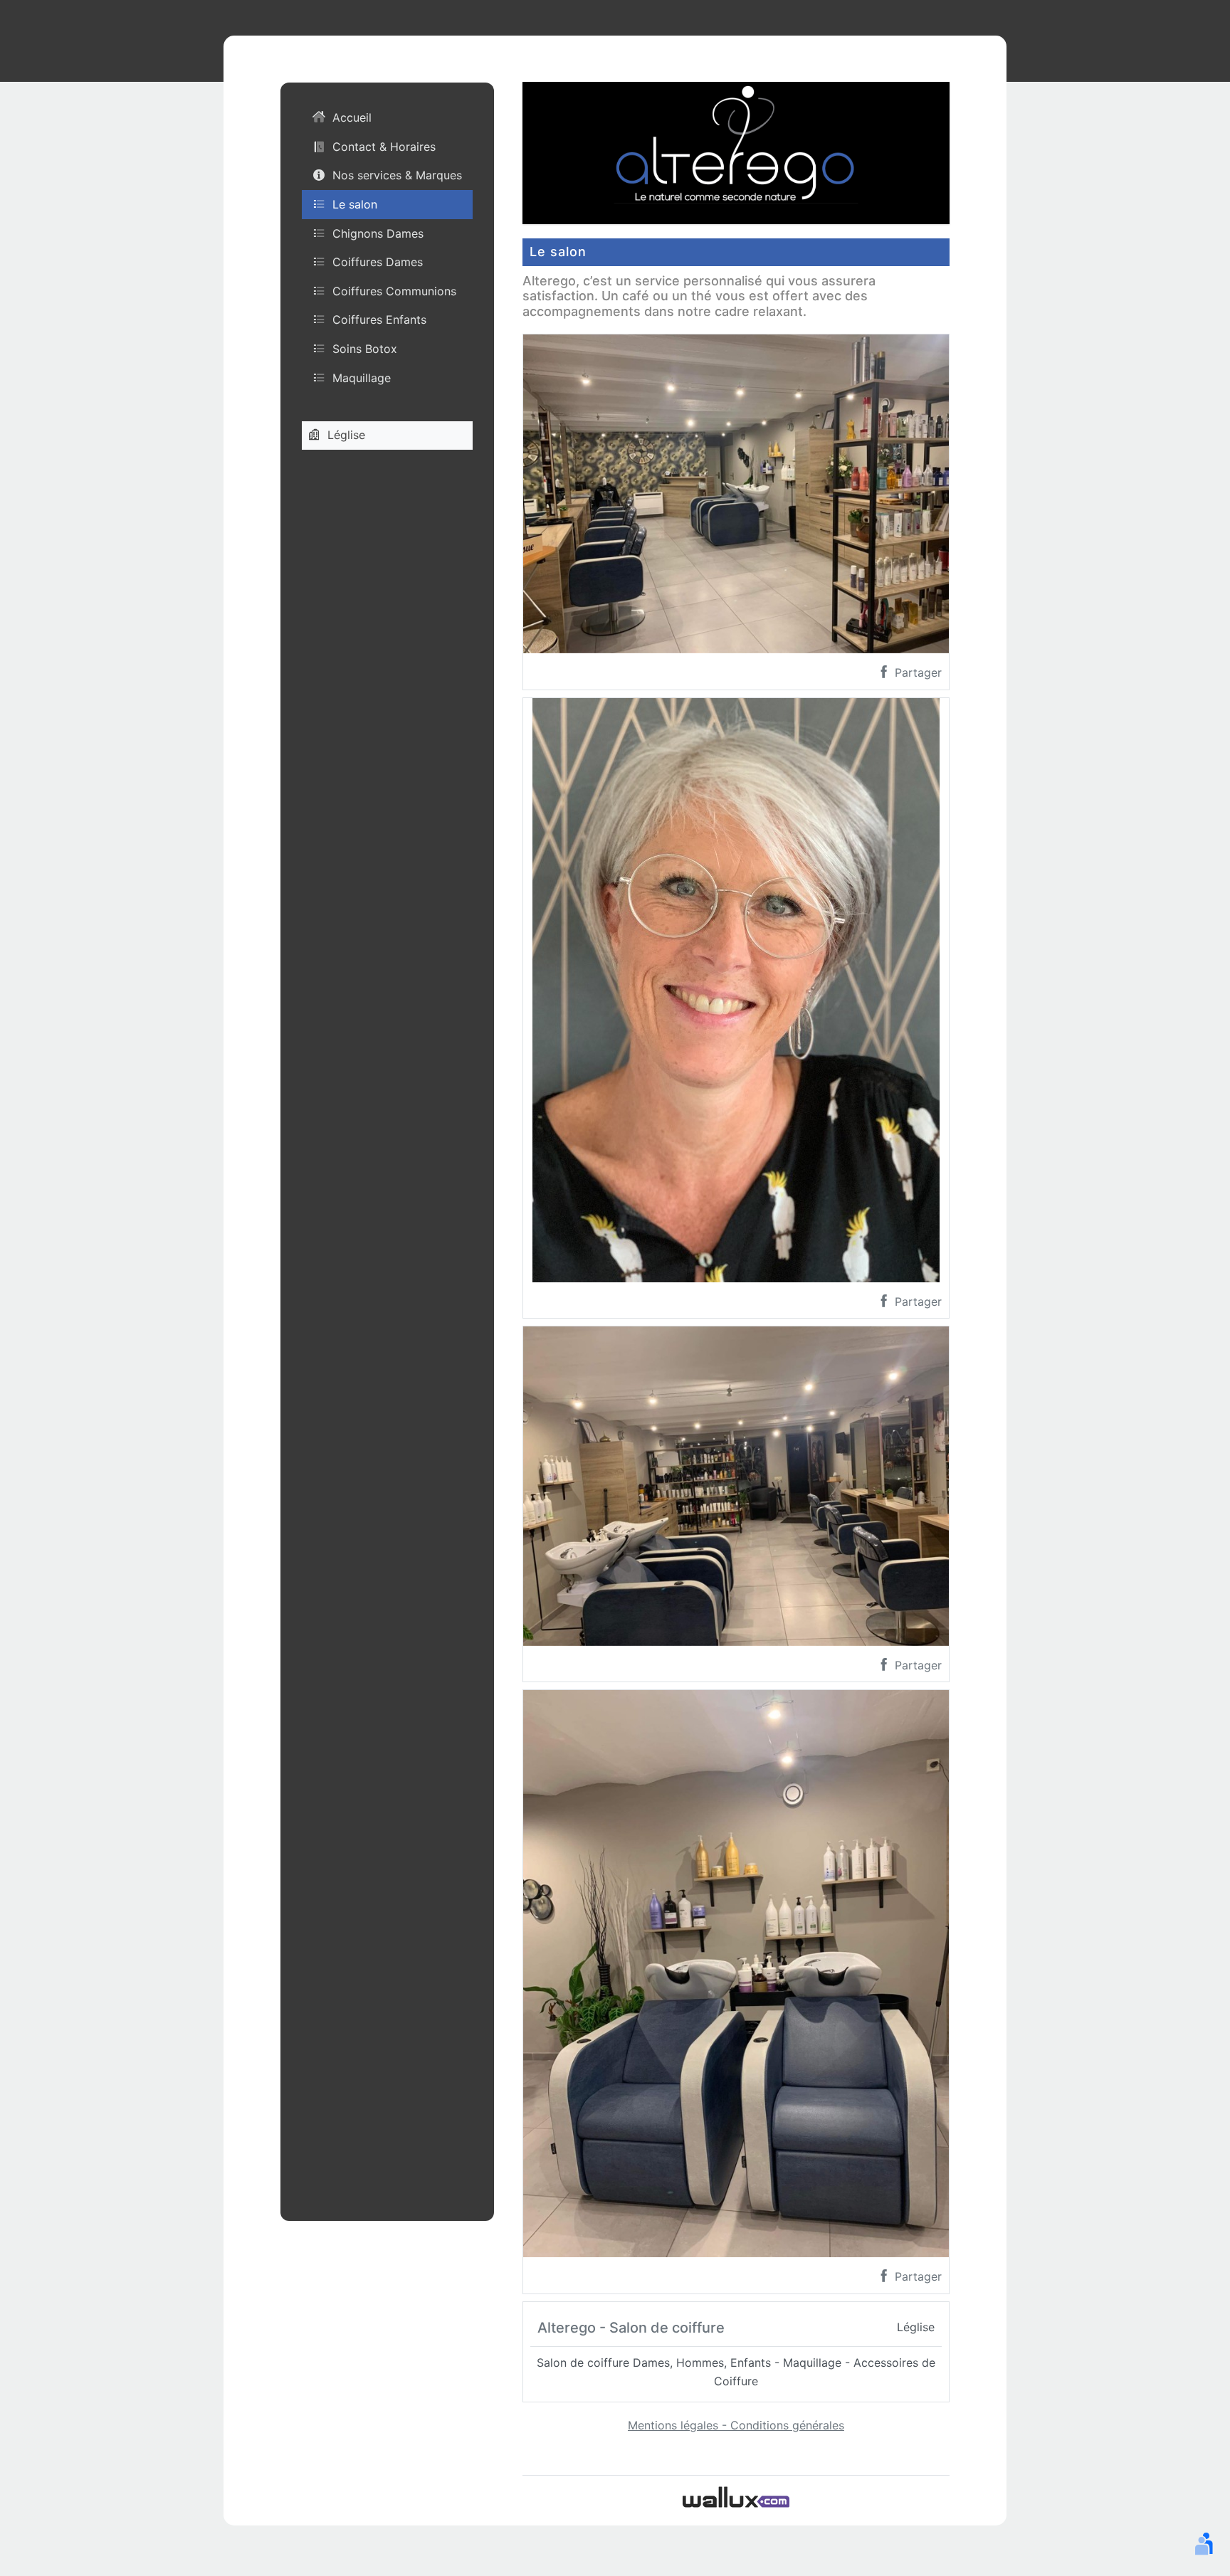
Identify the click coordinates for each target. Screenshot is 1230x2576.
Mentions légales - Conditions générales (736, 2425)
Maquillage (362, 378)
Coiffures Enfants (379, 320)
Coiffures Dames (378, 262)
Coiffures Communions (394, 291)
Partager (916, 672)
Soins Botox (365, 349)
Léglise (346, 435)
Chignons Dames (378, 233)
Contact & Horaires (384, 147)
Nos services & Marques (397, 176)
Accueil (352, 118)
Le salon (355, 204)
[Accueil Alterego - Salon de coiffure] (736, 152)
